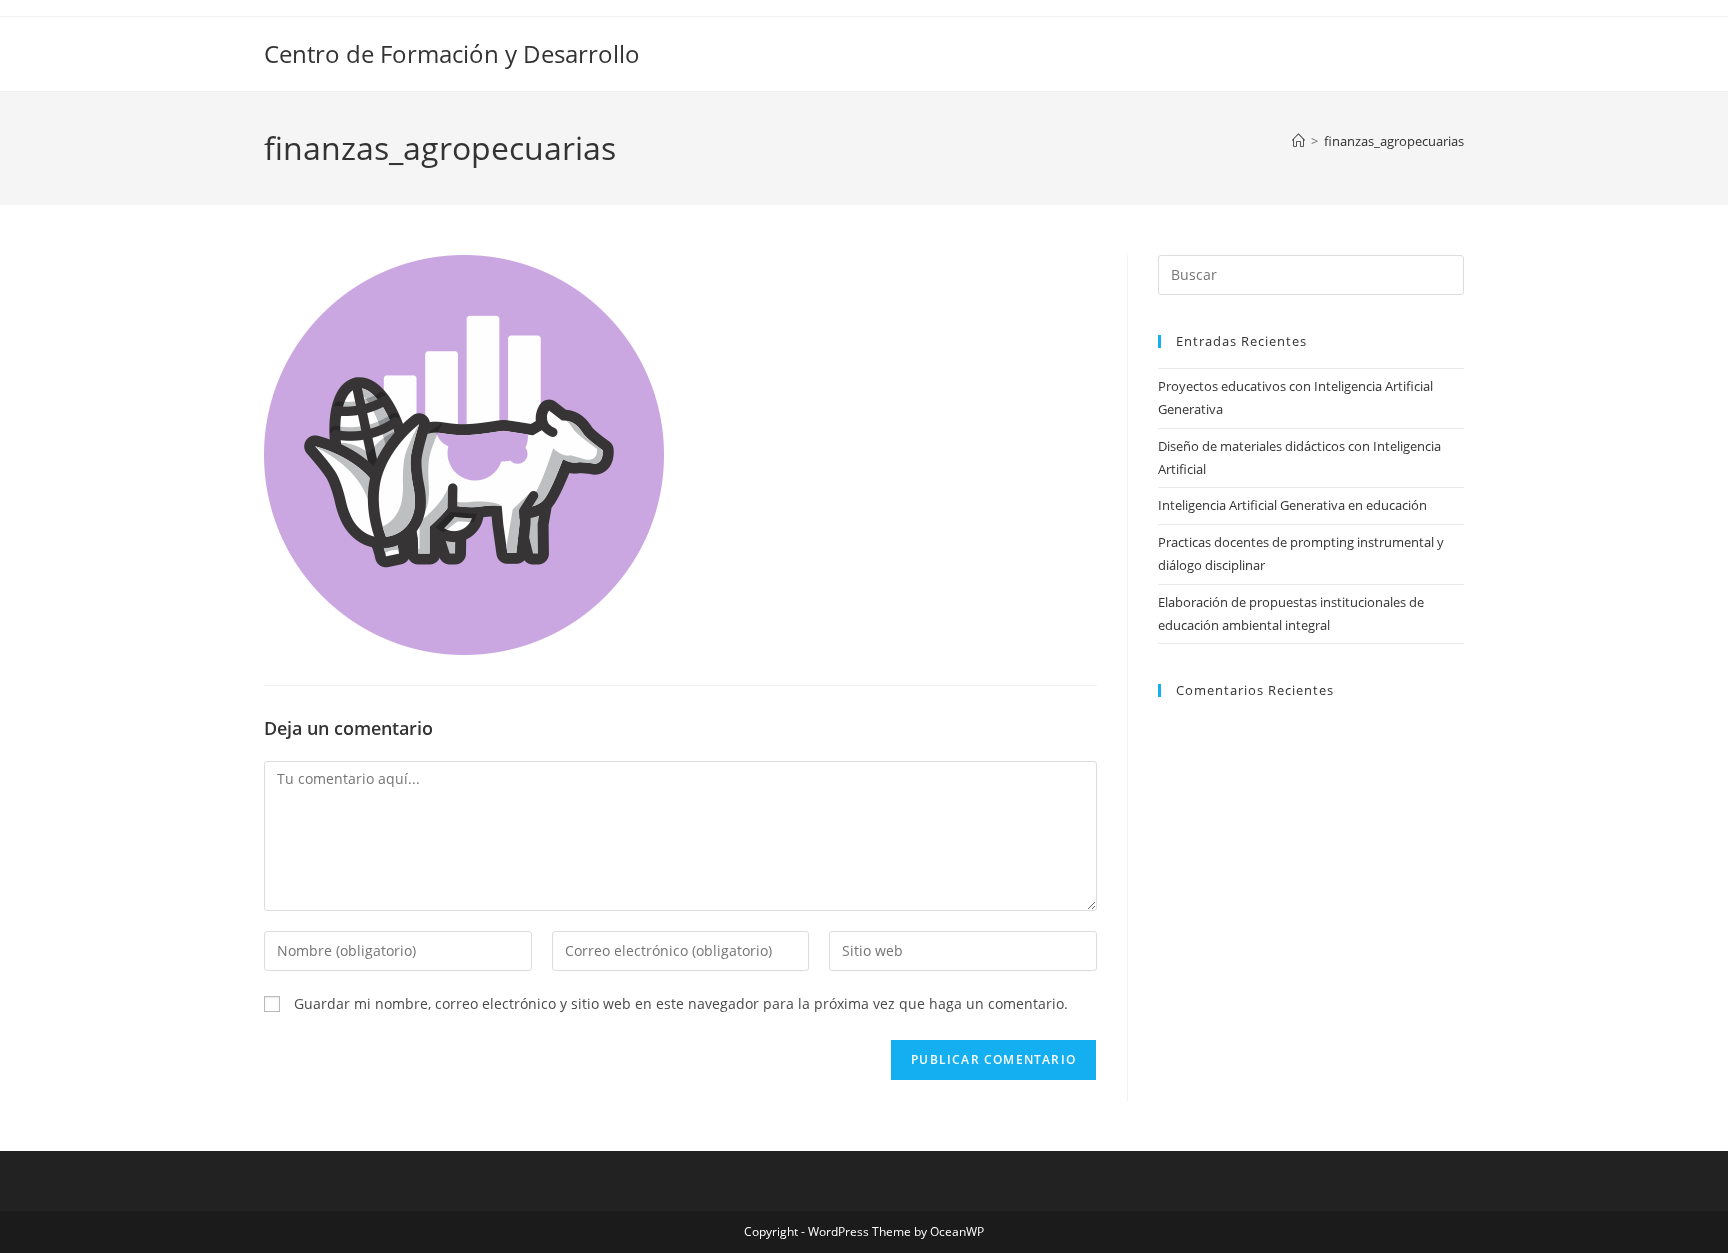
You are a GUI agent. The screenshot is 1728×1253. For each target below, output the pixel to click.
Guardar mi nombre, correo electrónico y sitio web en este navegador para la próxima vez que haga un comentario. (681, 1003)
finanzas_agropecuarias (1394, 141)
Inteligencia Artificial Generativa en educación (1292, 505)
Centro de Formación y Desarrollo (452, 53)
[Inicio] (1298, 141)
